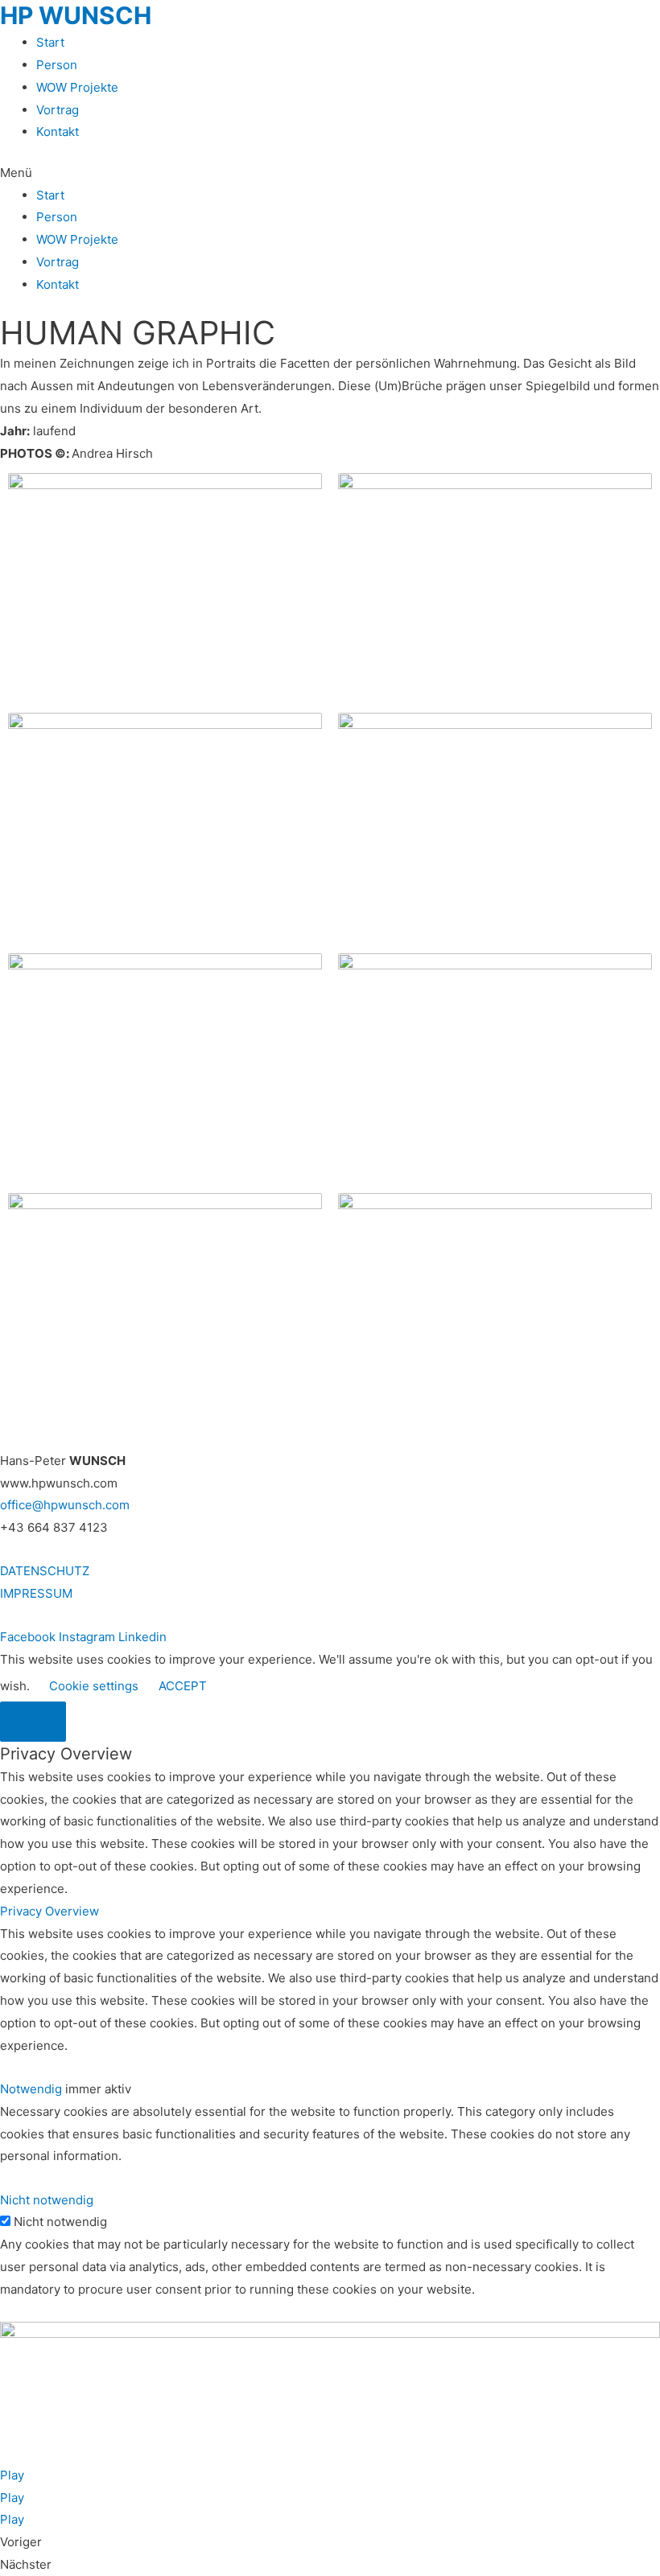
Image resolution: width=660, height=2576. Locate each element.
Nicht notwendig (60, 2222)
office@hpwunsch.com (65, 1505)
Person (57, 65)
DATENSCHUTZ (45, 1571)
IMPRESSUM (36, 1593)
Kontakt (58, 132)
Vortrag (58, 110)
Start (50, 42)
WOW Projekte (77, 87)
